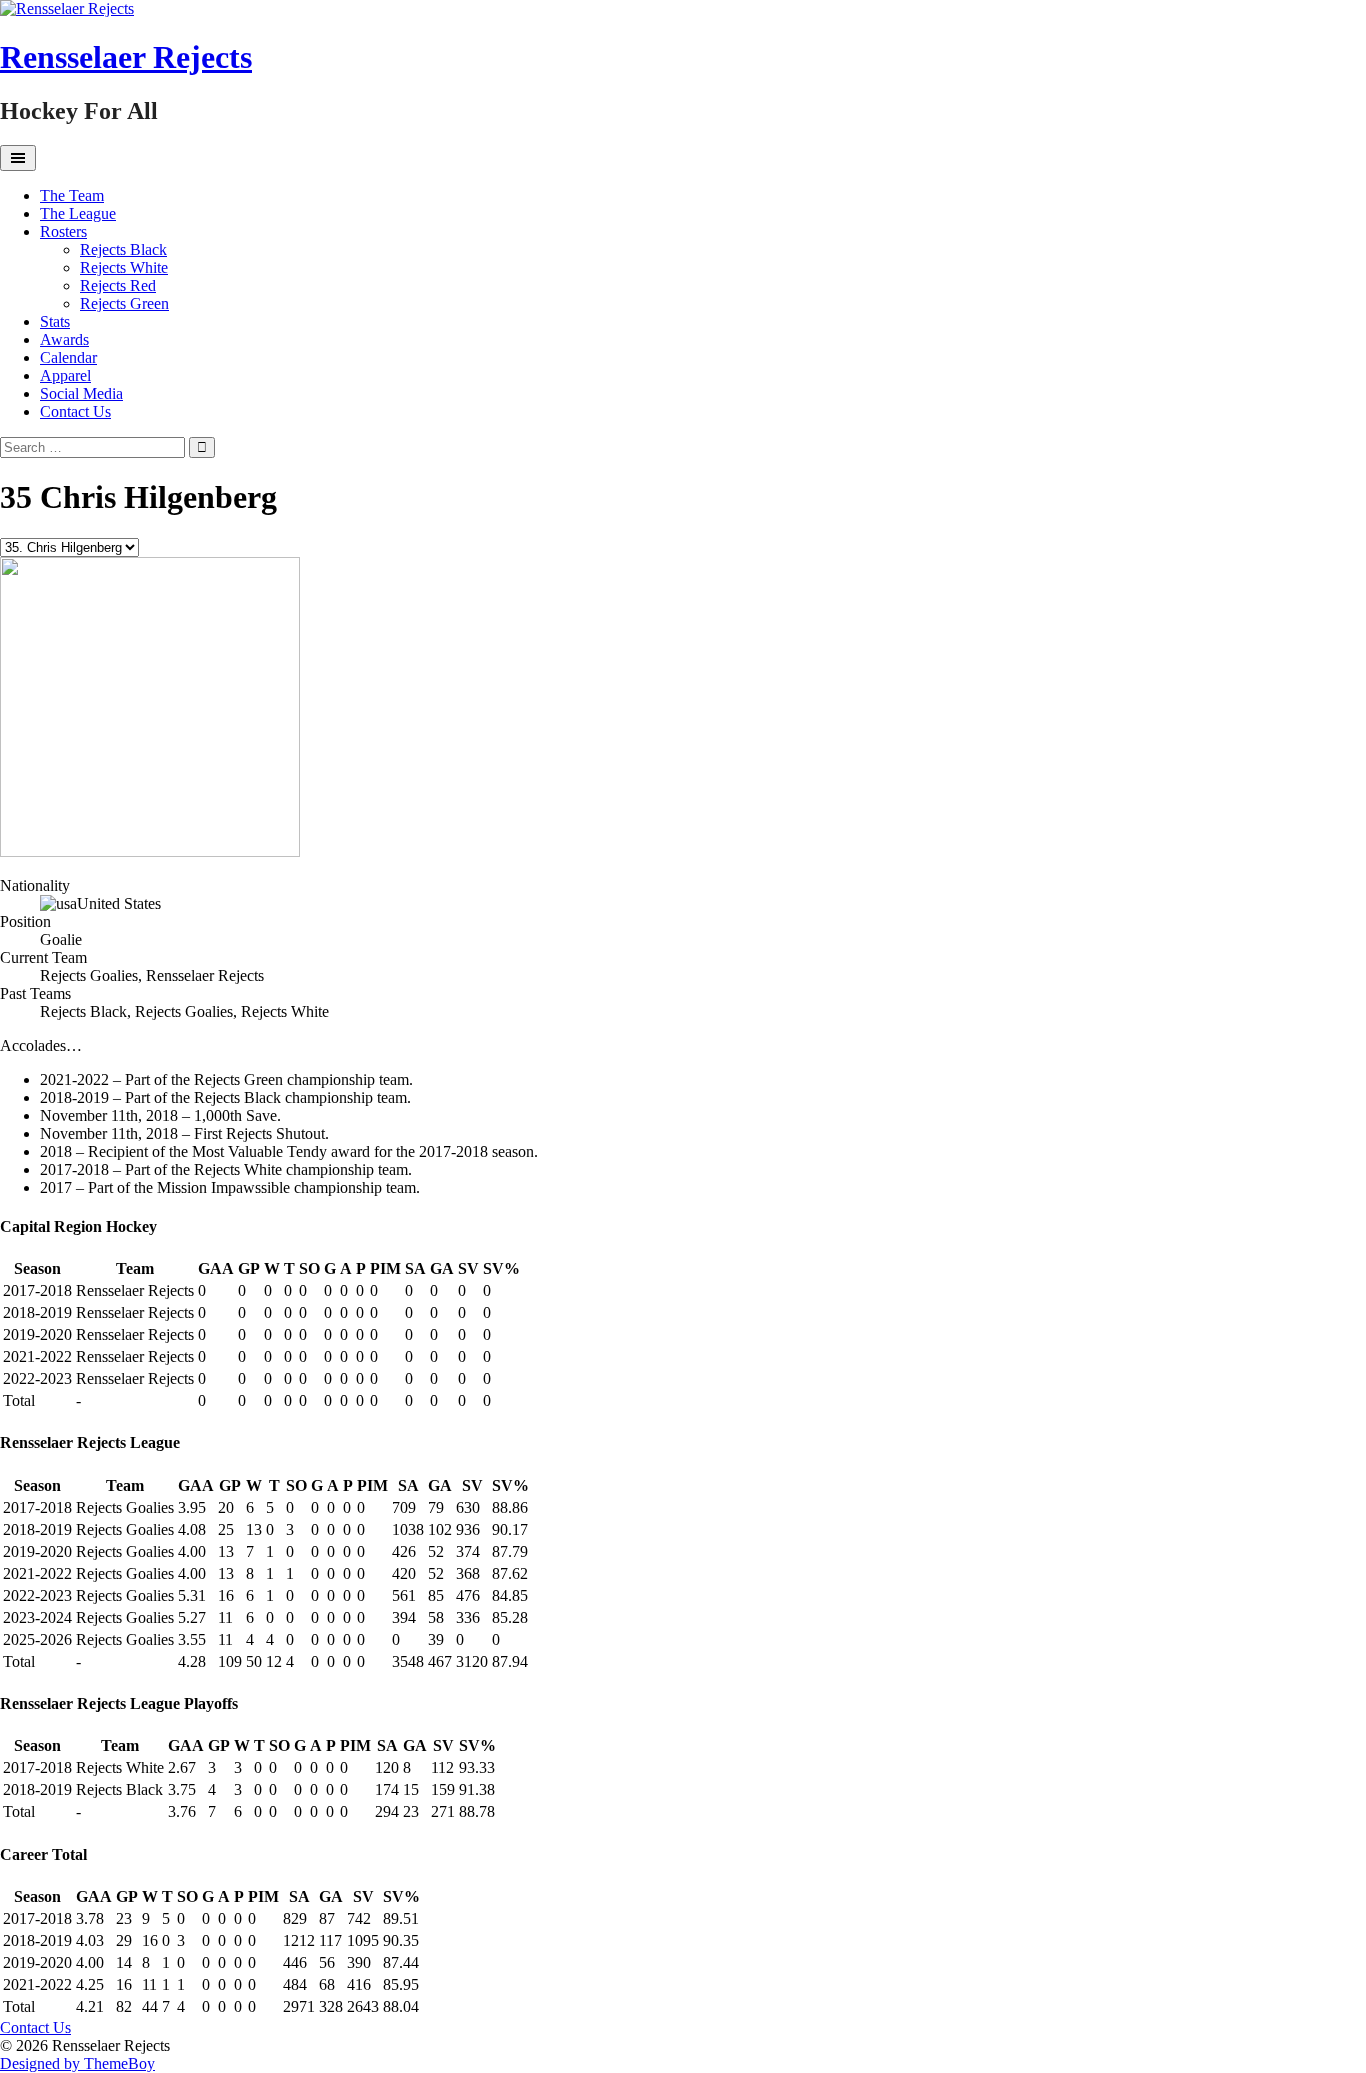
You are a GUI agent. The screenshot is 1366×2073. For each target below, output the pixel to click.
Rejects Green (124, 303)
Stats (55, 321)
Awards (64, 339)
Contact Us (75, 411)
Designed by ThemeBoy (77, 2063)
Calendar (68, 357)
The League (78, 213)
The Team (72, 195)
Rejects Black (123, 249)
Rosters (63, 231)
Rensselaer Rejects (126, 57)
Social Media (81, 393)
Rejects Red (118, 285)
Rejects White (124, 267)
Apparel (65, 375)
